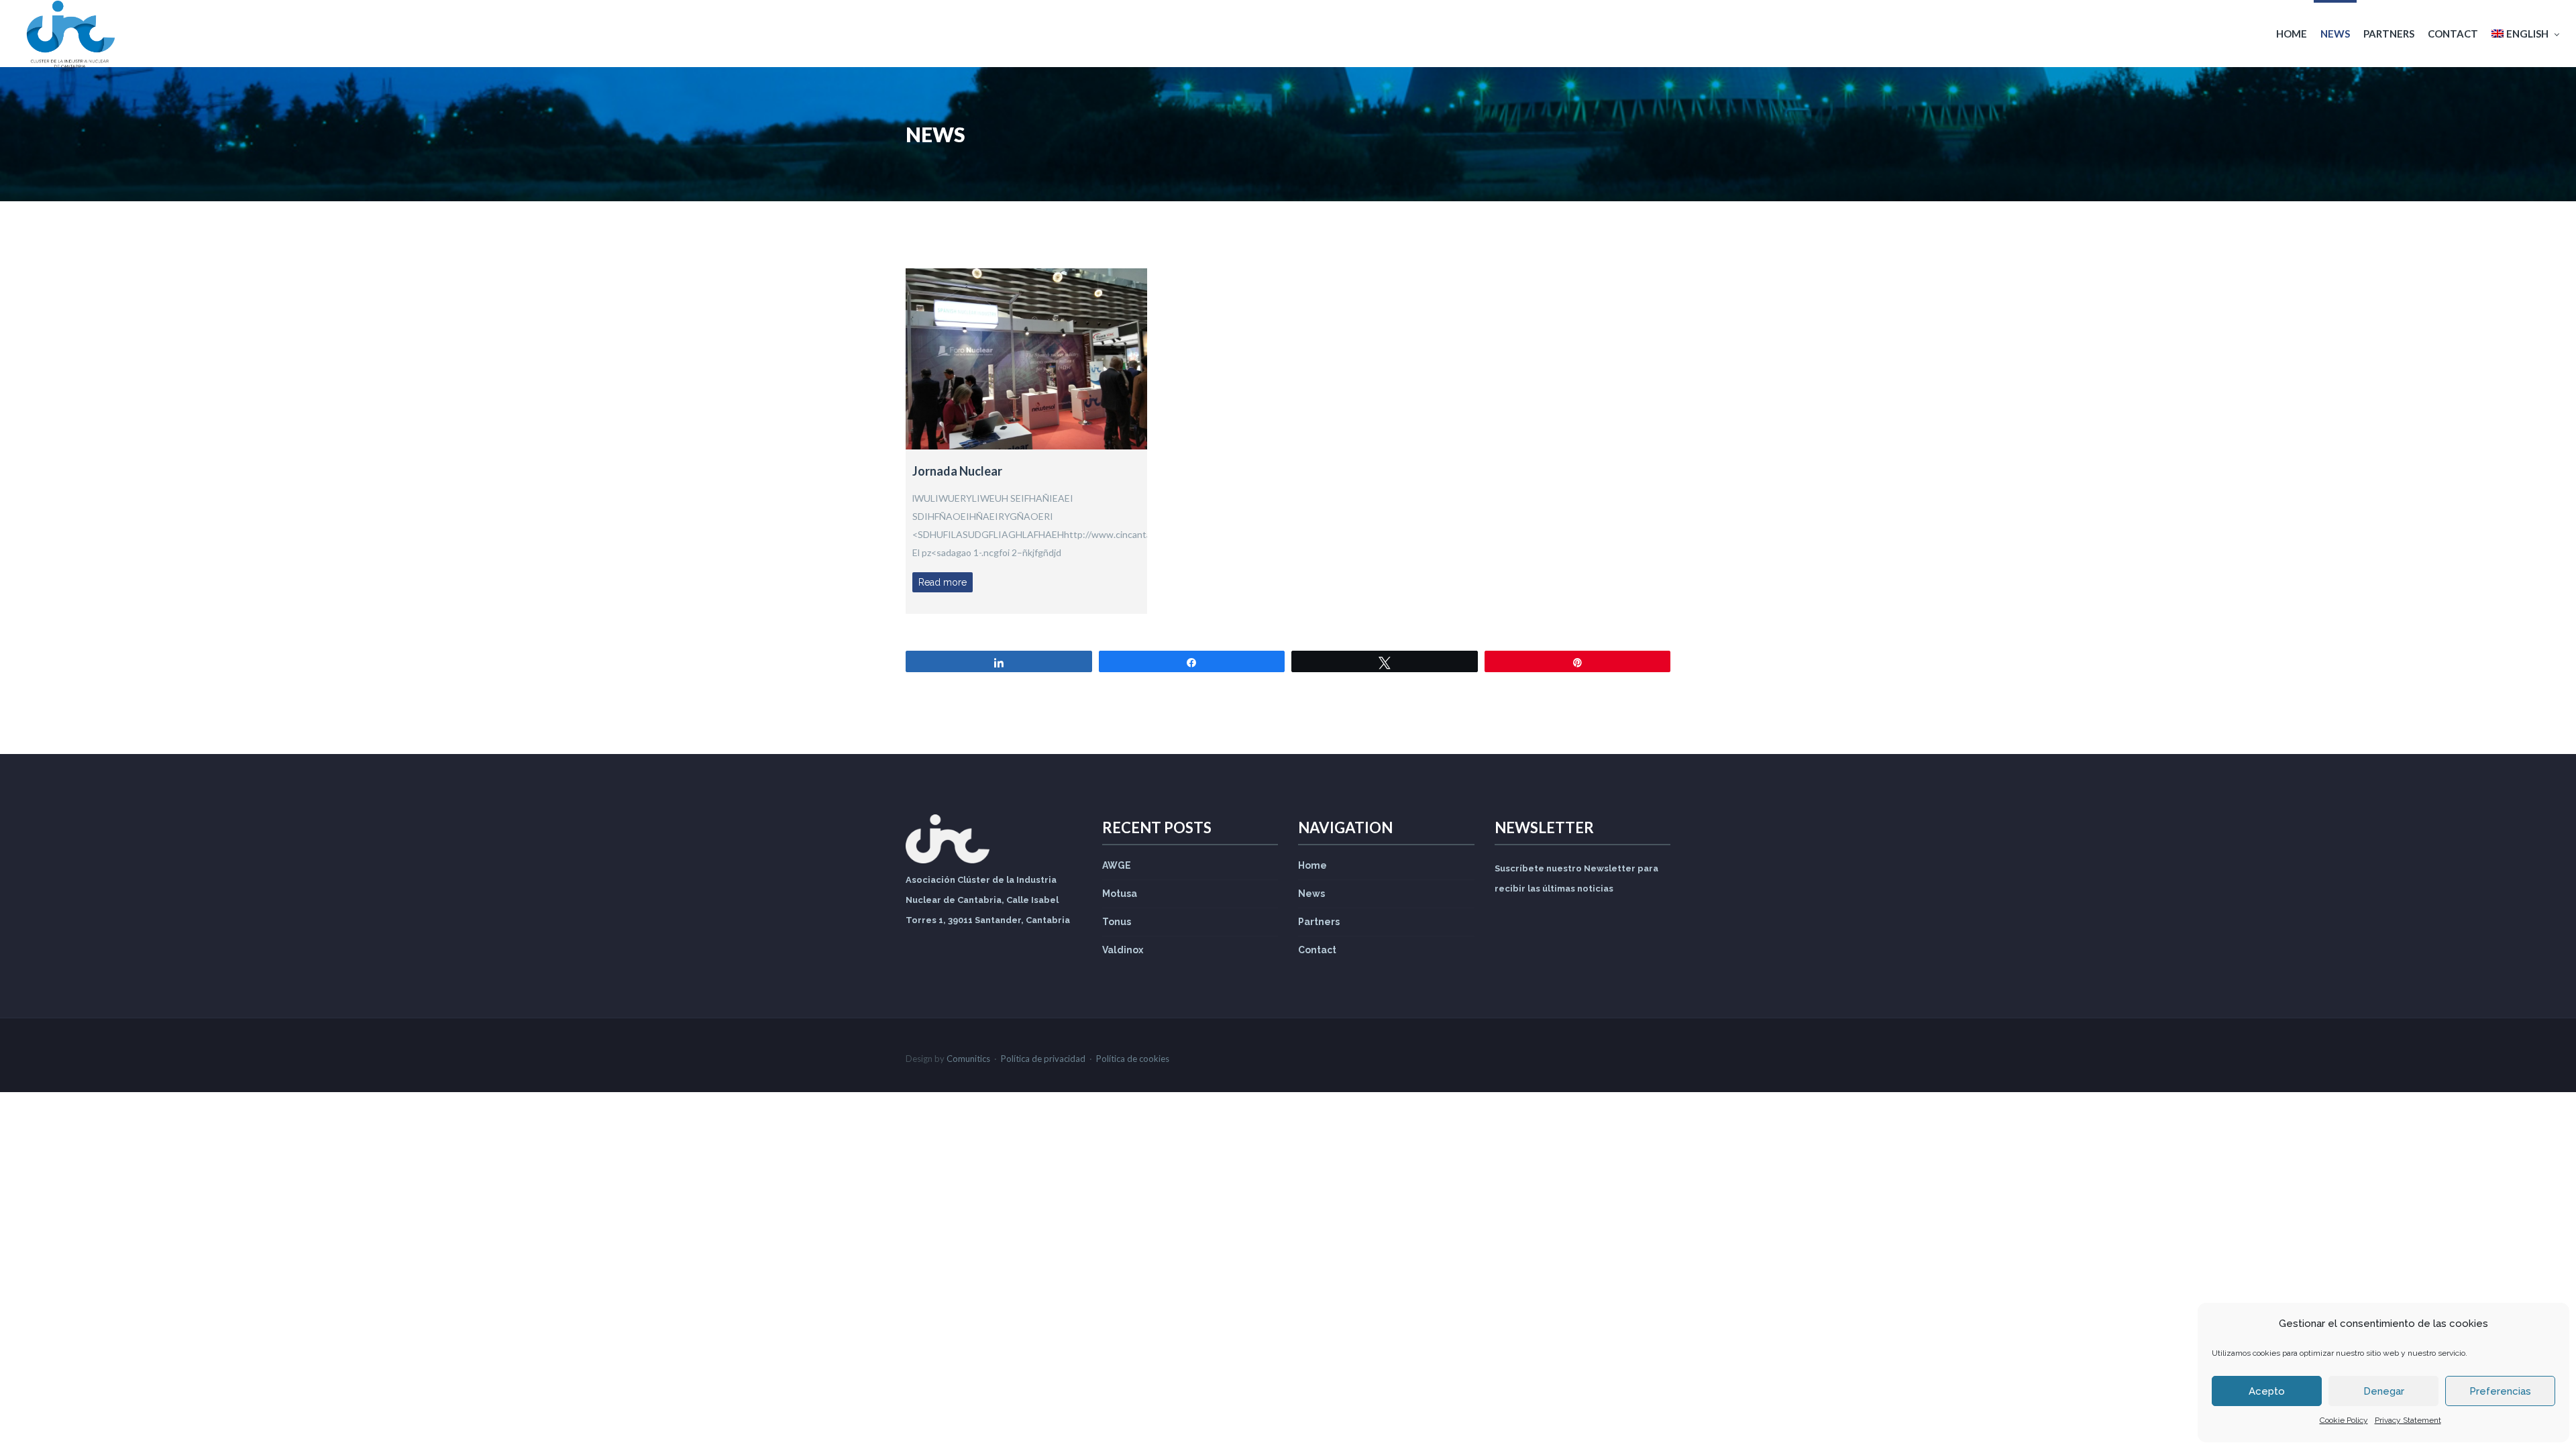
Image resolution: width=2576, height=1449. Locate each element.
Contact (2453, 34)
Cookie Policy (2344, 1420)
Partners (2389, 34)
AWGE (1117, 865)
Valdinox (1123, 950)
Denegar (2384, 1391)
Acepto (2267, 1391)
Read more (943, 582)
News (2335, 34)
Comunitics (968, 1059)
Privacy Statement (2408, 1420)
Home (2292, 34)
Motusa (1120, 894)
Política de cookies (1133, 1059)
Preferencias (2500, 1391)
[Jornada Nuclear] (1026, 359)
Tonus (1117, 922)
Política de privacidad (1043, 1059)
